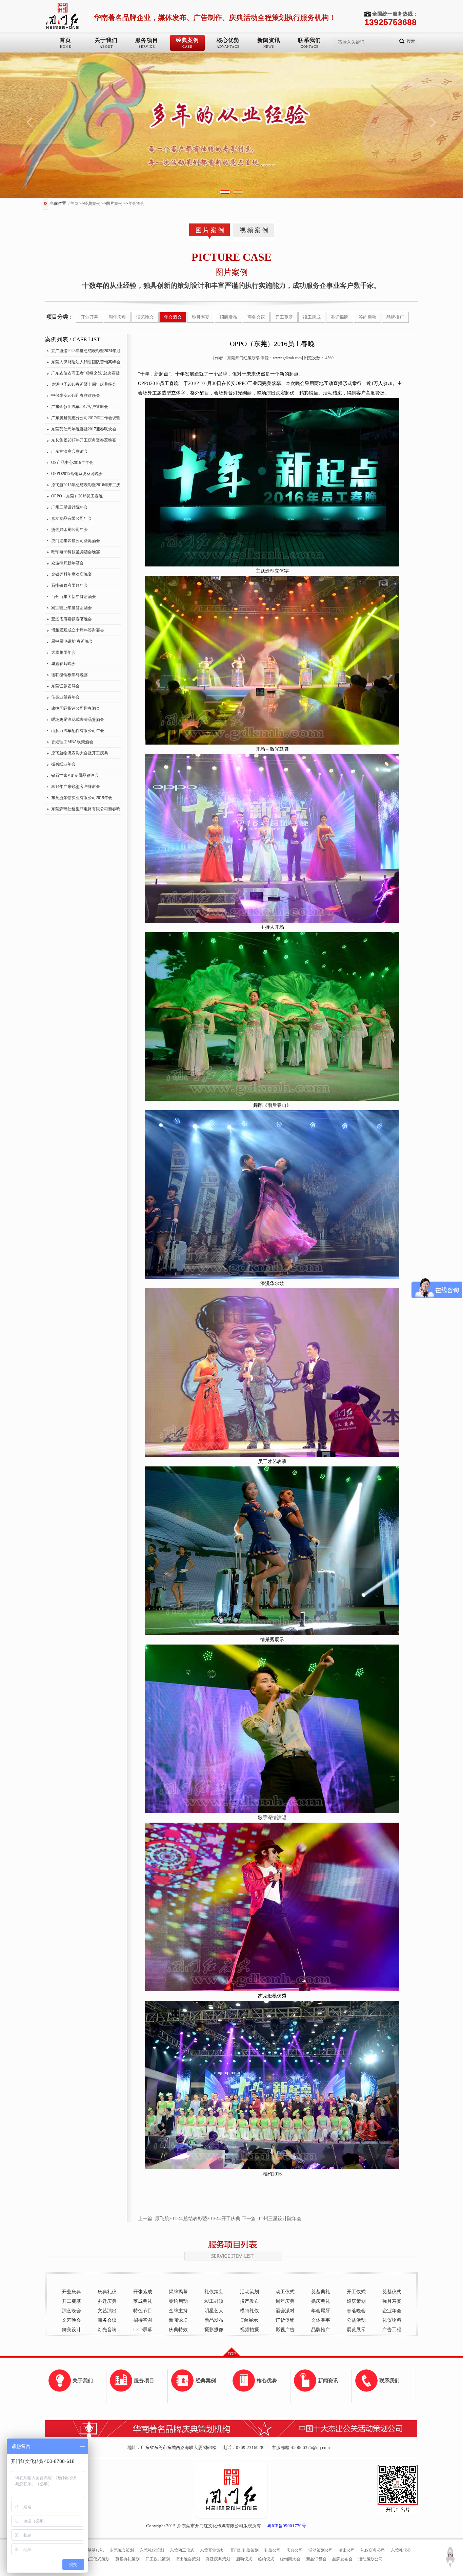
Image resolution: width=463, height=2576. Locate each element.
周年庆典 (117, 317)
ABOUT (106, 47)
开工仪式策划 (158, 2559)
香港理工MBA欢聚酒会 (72, 742)
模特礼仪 (249, 2311)
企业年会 (392, 2311)
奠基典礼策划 (127, 2559)
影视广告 (285, 2330)
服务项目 (147, 40)
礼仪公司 (273, 2550)
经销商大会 (290, 2559)
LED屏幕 (143, 2330)
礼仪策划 (214, 2292)
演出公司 (347, 2550)
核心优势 (228, 40)
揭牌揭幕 (178, 2292)
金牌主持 (178, 2311)
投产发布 (249, 2301)
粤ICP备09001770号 (287, 2526)
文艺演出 (107, 2311)
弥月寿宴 (201, 317)
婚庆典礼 (321, 2301)
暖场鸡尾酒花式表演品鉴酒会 (78, 720)
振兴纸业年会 (63, 764)
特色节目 (143, 2311)
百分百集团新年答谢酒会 (74, 597)
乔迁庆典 (107, 2301)
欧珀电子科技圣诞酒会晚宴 (76, 552)
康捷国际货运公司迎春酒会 (76, 708)
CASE (187, 47)
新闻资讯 (269, 40)
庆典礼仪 (107, 2292)
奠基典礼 (321, 2292)
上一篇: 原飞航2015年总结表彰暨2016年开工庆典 (189, 2219)
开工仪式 (356, 2292)
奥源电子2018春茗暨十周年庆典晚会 (84, 384)
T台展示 (249, 2320)
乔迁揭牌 (340, 317)
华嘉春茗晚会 (63, 664)
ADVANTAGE (228, 47)
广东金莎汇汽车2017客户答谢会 (80, 407)
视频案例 (255, 230)
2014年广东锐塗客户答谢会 (76, 787)
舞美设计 (72, 2330)
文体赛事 (321, 2320)
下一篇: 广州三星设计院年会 (271, 2219)
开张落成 (143, 2292)
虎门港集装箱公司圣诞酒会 (76, 541)
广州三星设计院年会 (69, 507)
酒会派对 (285, 2311)
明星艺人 (214, 2311)
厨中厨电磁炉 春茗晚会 (72, 641)
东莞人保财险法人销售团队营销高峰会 (86, 362)
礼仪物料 (392, 2320)
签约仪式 (266, 2559)
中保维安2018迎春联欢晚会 (76, 395)
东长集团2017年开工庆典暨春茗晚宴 (84, 440)
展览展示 (356, 2330)
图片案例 (114, 203)
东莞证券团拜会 (65, 686)
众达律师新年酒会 (67, 563)
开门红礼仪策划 (244, 2550)
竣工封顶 (214, 2301)
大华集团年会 (63, 652)
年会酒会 (136, 203)
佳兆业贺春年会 (65, 697)
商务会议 (256, 317)
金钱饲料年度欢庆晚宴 (72, 574)
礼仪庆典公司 (373, 2550)
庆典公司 (295, 2550)
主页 (74, 203)
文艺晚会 (72, 2320)
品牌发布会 (342, 2559)
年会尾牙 (321, 2311)
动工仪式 (285, 2292)
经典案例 (187, 40)
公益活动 (356, 2320)
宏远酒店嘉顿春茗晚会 (72, 619)
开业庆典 (72, 2292)
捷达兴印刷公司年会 (69, 530)
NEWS (269, 47)
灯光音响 (107, 2330)
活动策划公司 (321, 2550)
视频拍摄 (249, 2330)
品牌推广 (395, 317)
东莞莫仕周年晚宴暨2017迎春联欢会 (84, 429)
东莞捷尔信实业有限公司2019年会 (82, 798)
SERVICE (147, 47)
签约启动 (367, 317)
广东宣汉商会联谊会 (69, 451)
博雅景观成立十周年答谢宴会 (78, 630)
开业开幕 (89, 317)
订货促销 (285, 2320)
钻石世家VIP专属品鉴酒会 (75, 775)
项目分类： (60, 317)
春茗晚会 (356, 2311)
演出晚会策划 (188, 2559)
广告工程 (392, 2330)
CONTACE (310, 47)
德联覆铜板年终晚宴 (69, 675)
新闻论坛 (178, 2320)
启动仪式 (244, 2559)
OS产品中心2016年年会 (72, 463)
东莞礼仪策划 (152, 2550)
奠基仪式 (392, 2292)
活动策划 (249, 2292)
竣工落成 (312, 317)
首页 (65, 40)
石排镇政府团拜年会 (69, 585)
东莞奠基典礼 (92, 2550)
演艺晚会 (145, 317)
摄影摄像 (214, 2330)
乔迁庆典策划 (218, 2559)
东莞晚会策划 (122, 2550)
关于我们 (106, 40)
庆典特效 (178, 2330)
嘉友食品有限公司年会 (72, 518)
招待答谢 (143, 2320)
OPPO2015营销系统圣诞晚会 (77, 474)
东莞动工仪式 (182, 2550)
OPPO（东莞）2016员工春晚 (77, 496)
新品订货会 (316, 2559)
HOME (66, 47)
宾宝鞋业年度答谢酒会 (72, 608)
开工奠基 (284, 317)
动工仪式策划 (97, 2559)
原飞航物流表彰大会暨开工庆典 (80, 753)
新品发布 (214, 2320)
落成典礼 (143, 2301)
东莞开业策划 (212, 2550)
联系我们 (309, 40)
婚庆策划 (356, 2301)
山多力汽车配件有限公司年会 (78, 731)
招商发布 (228, 317)
